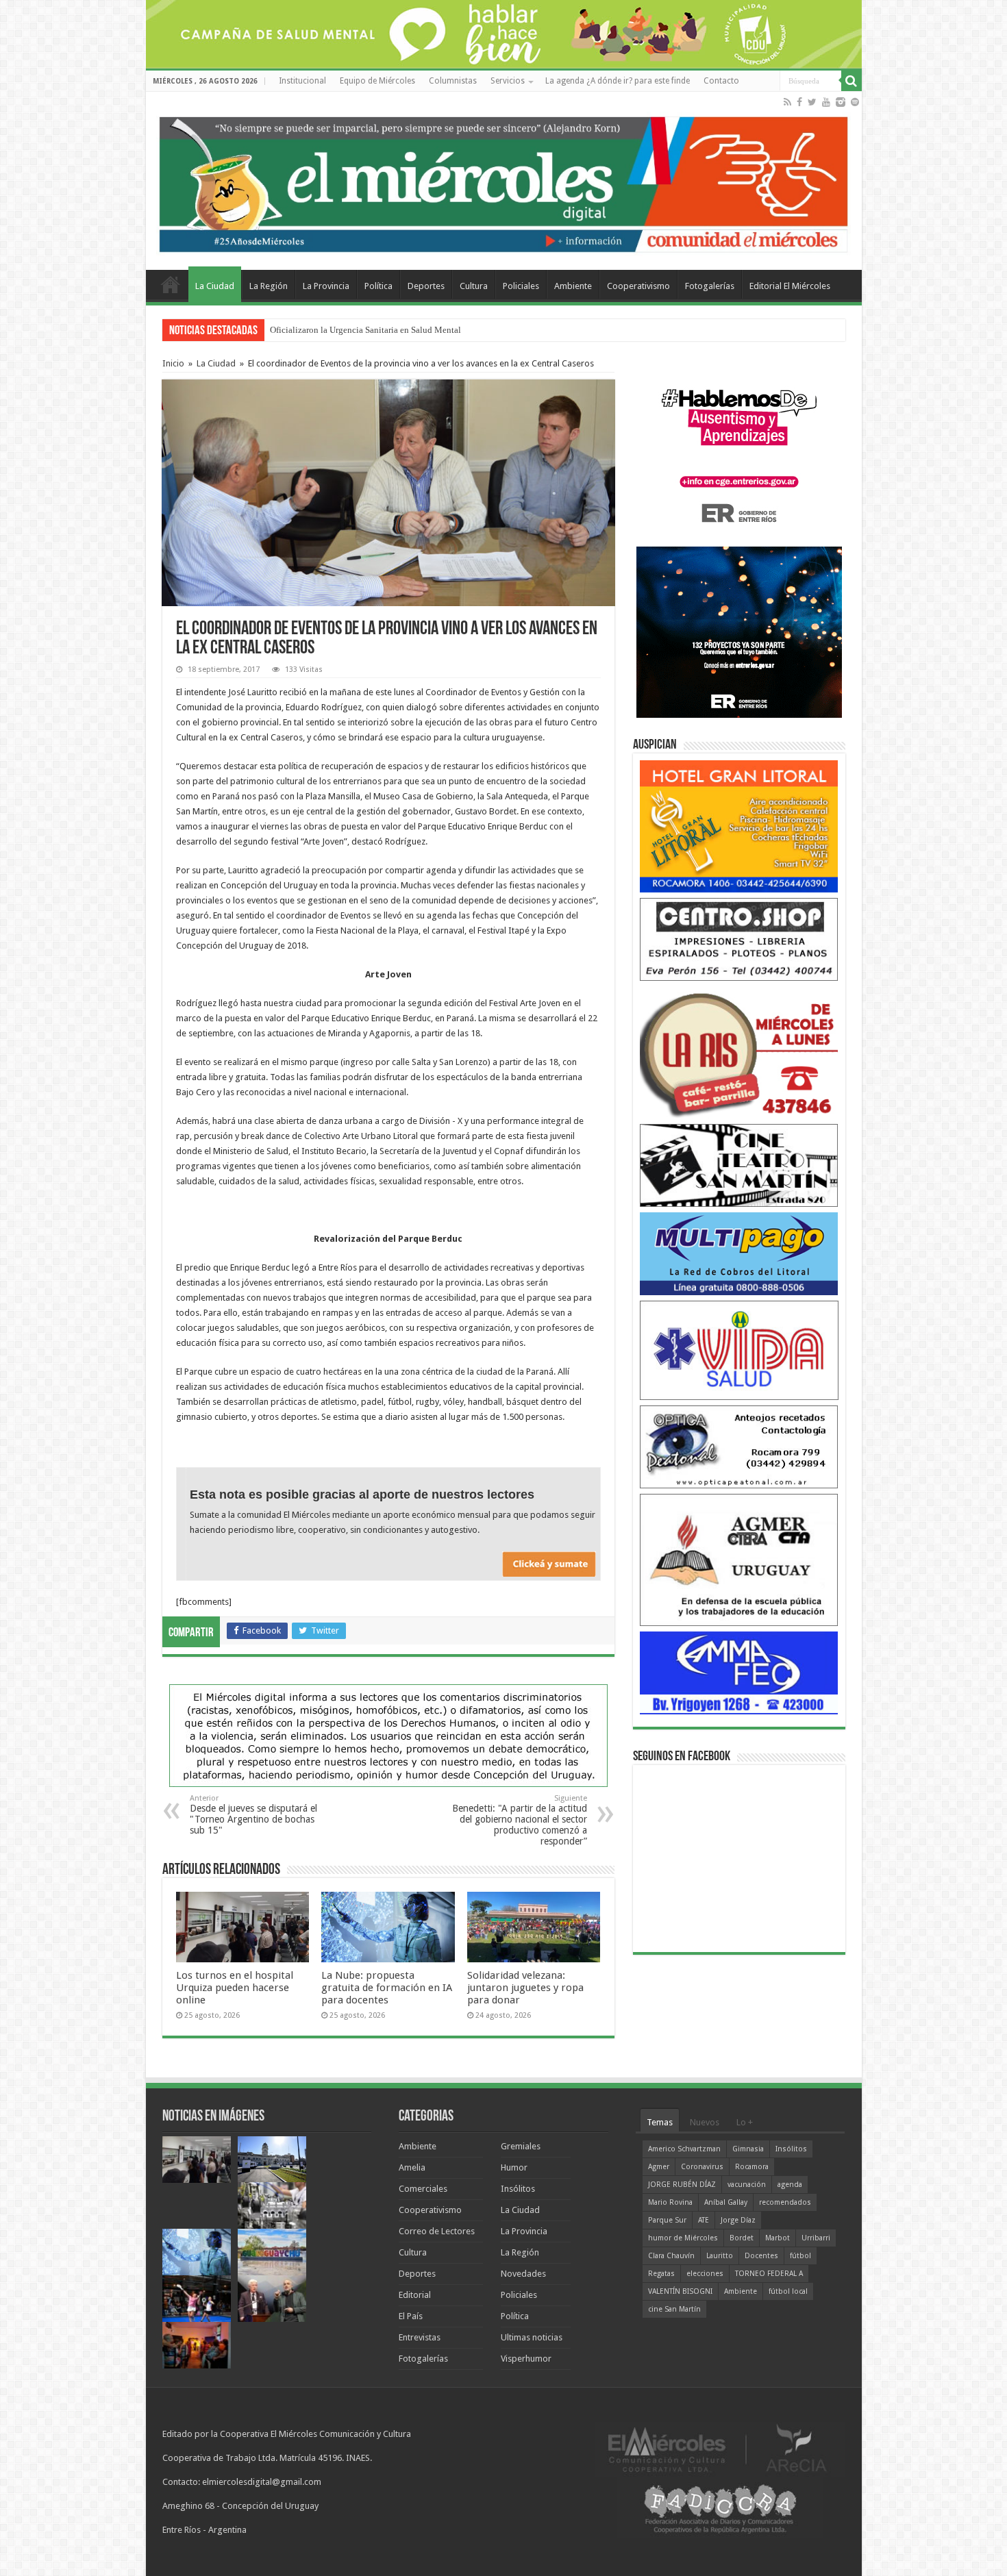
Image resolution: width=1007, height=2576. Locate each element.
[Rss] (787, 102)
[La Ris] (739, 1052)
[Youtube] (826, 102)
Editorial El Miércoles (790, 286)
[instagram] (841, 102)
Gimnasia (748, 2149)
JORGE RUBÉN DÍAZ (682, 2185)
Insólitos (518, 2189)
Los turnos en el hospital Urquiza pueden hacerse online (235, 1988)
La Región (269, 286)
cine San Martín (674, 2309)
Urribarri (816, 2238)
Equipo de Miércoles (377, 81)
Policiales (521, 286)
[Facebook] (799, 102)
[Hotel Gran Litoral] (739, 826)
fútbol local (788, 2291)
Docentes (761, 2256)
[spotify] (855, 102)
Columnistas (453, 81)
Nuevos (705, 2122)
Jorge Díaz (738, 2220)
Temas (660, 2122)
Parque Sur (667, 2220)
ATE (704, 2220)
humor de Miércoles (683, 2238)
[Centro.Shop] (739, 939)
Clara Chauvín (671, 2256)
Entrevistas (420, 2337)
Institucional (302, 81)
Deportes (426, 286)
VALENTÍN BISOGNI (680, 2291)
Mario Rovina (670, 2202)
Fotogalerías (710, 286)
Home (171, 284)
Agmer (659, 2167)
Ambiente (573, 286)
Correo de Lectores (437, 2231)
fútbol (800, 2256)
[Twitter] (812, 102)
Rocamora (752, 2167)
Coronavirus (702, 2167)
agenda (790, 2185)
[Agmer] (739, 1559)
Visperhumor (526, 2359)
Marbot (778, 2238)
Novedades (523, 2274)
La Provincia (326, 286)
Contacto (721, 81)
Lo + (745, 2122)
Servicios (508, 81)
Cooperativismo (638, 286)
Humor (514, 2167)
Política (378, 286)
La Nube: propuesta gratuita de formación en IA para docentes (384, 330)
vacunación (747, 2185)
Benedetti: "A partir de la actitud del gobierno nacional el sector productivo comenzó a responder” (520, 1820)
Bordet (742, 2238)
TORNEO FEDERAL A (769, 2274)
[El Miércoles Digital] (504, 182)
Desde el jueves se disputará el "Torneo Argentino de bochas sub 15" (253, 1815)
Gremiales (521, 2146)
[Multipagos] (739, 1253)
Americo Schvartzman (684, 2149)
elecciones (705, 2274)
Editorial (415, 2295)
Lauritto (720, 2256)
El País (411, 2316)
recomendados (785, 2202)
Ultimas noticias (532, 2337)
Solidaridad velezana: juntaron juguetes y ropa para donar (525, 1988)
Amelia (412, 2167)
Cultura (474, 286)
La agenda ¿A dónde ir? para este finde (618, 81)
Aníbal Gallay (726, 2202)
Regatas (661, 2274)
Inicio (173, 363)
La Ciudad (215, 286)
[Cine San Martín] (739, 1165)
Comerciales (423, 2189)
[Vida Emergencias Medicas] (739, 1350)
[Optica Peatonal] (739, 1446)
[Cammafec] (739, 1672)
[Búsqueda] (851, 81)
